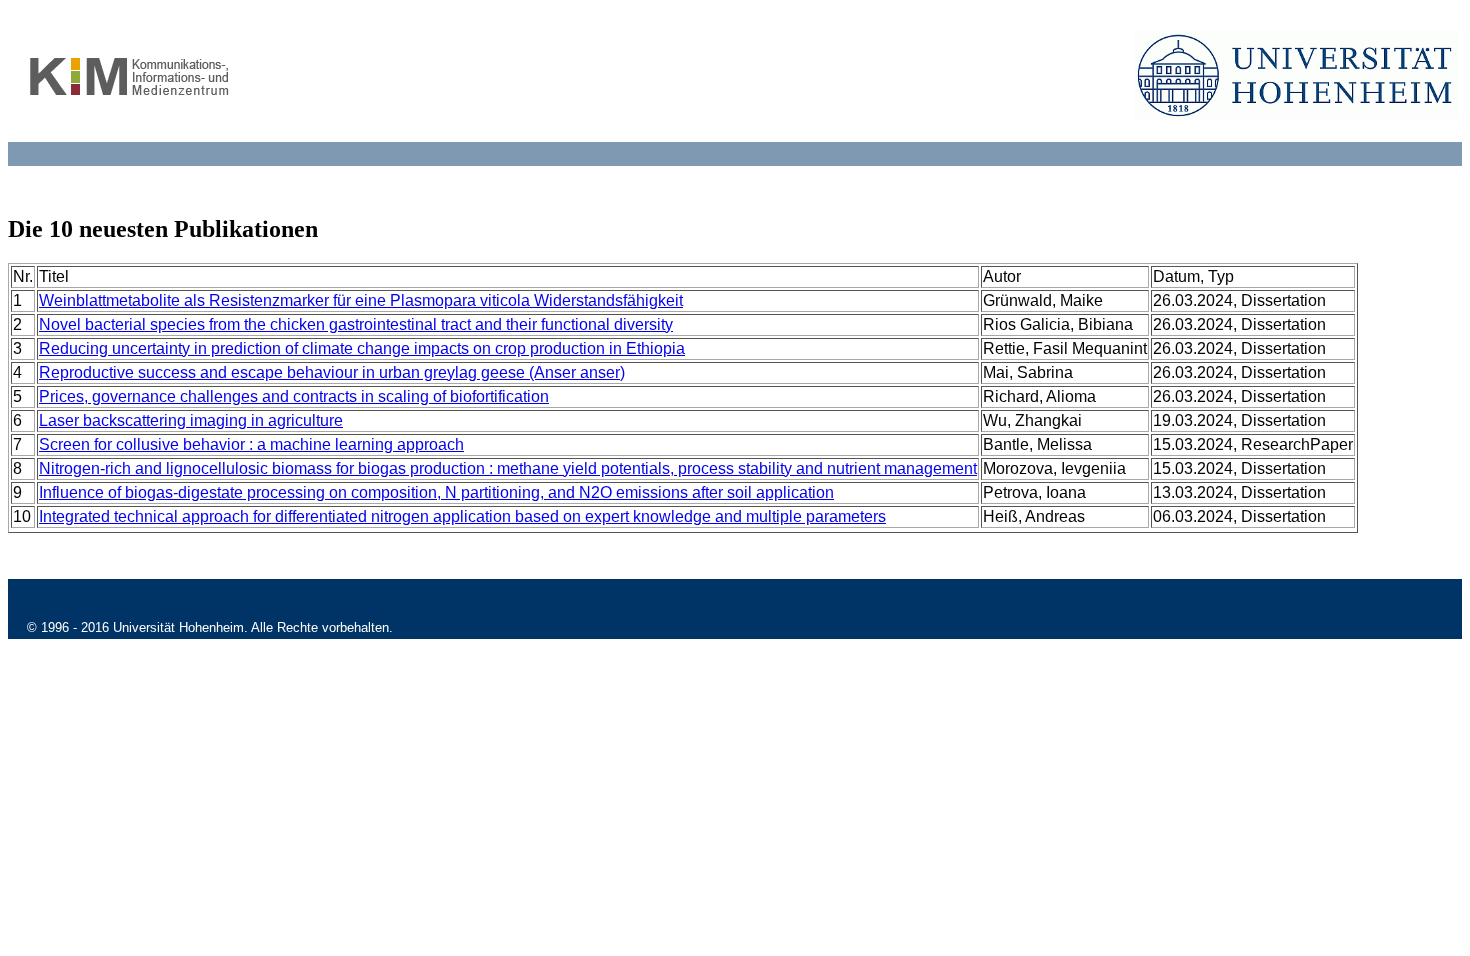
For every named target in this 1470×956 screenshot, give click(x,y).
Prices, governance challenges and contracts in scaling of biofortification (294, 396)
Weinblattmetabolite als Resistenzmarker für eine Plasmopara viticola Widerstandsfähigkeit (361, 300)
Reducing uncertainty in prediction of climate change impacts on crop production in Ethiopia (362, 348)
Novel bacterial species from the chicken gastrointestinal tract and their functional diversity (356, 324)
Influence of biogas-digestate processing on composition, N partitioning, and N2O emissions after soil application (436, 492)
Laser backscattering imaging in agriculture (191, 420)
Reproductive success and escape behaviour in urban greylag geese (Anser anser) (332, 372)
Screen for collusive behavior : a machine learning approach (251, 444)
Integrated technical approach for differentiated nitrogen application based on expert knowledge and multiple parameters (462, 516)
